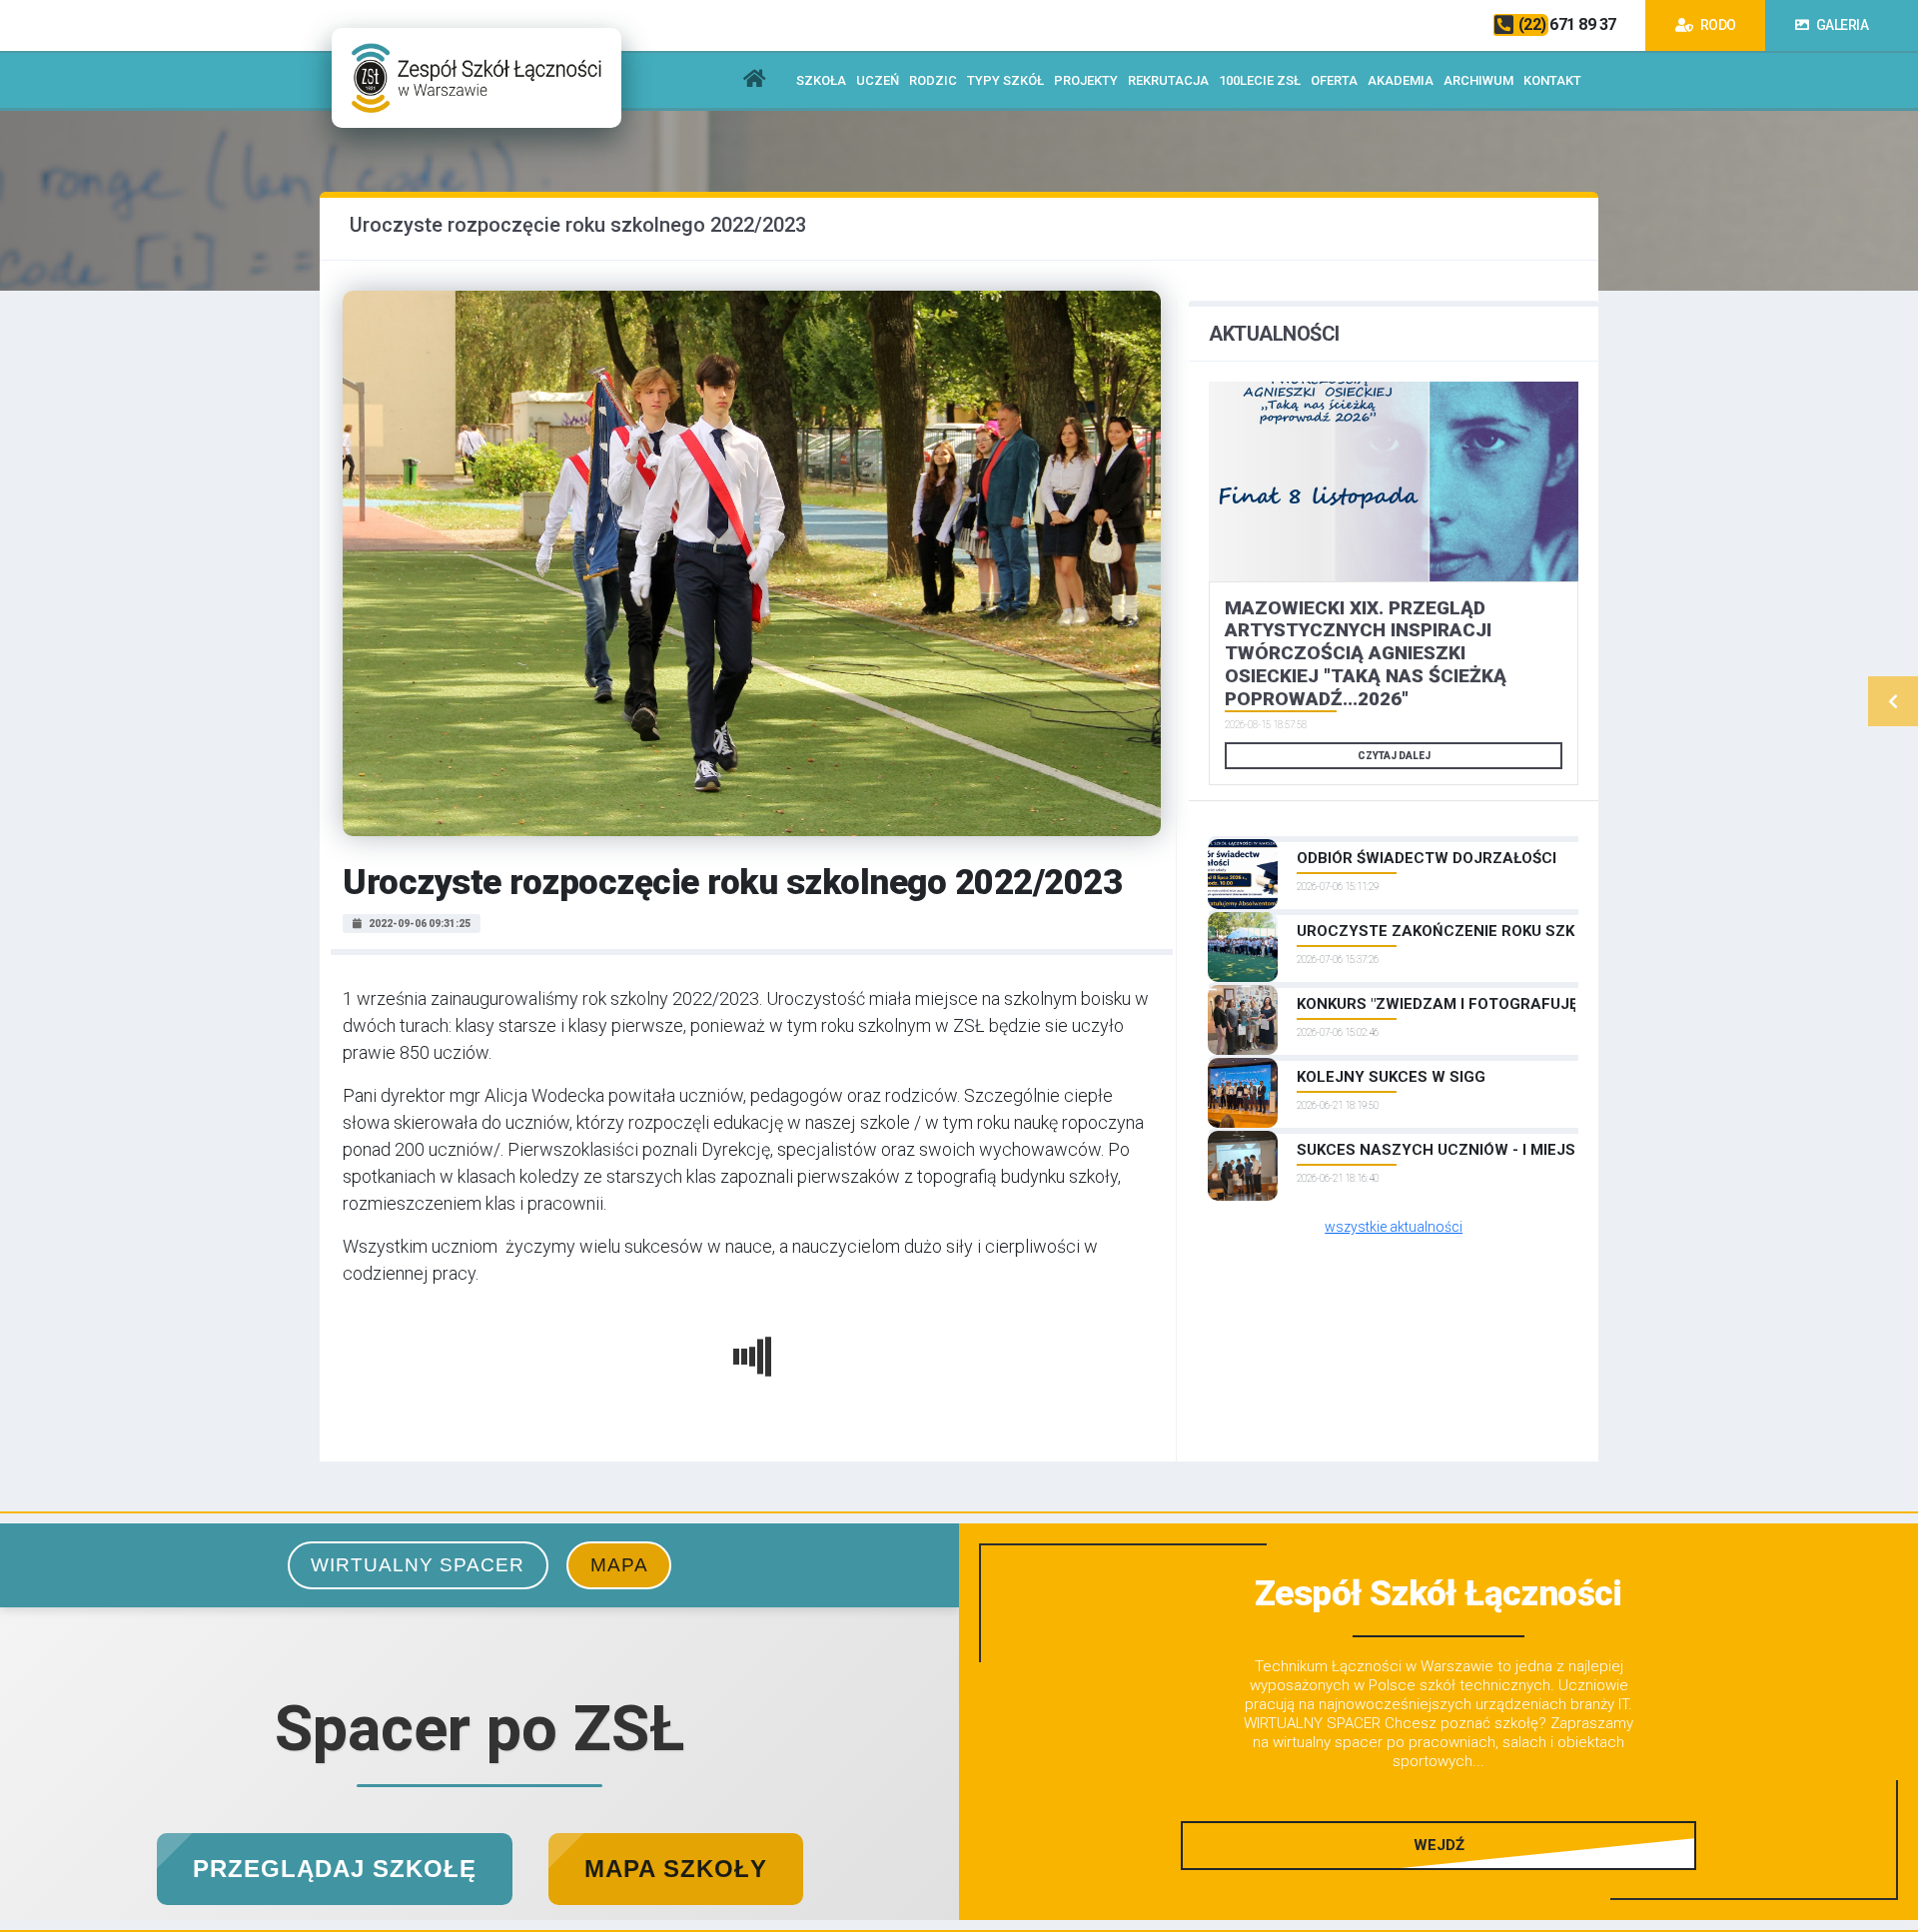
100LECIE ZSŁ (1260, 80)
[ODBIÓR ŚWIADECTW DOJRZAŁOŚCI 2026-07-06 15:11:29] (1394, 839)
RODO (1717, 25)
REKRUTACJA (1168, 80)
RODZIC (933, 80)
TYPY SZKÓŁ (1005, 80)
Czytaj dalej (1394, 756)
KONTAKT (1552, 80)
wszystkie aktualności (1394, 1227)
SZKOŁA (821, 80)
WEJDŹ (1439, 1845)
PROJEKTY (1086, 80)
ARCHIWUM (1478, 80)
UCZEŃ (878, 80)
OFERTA (1334, 80)
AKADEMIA (1401, 80)
